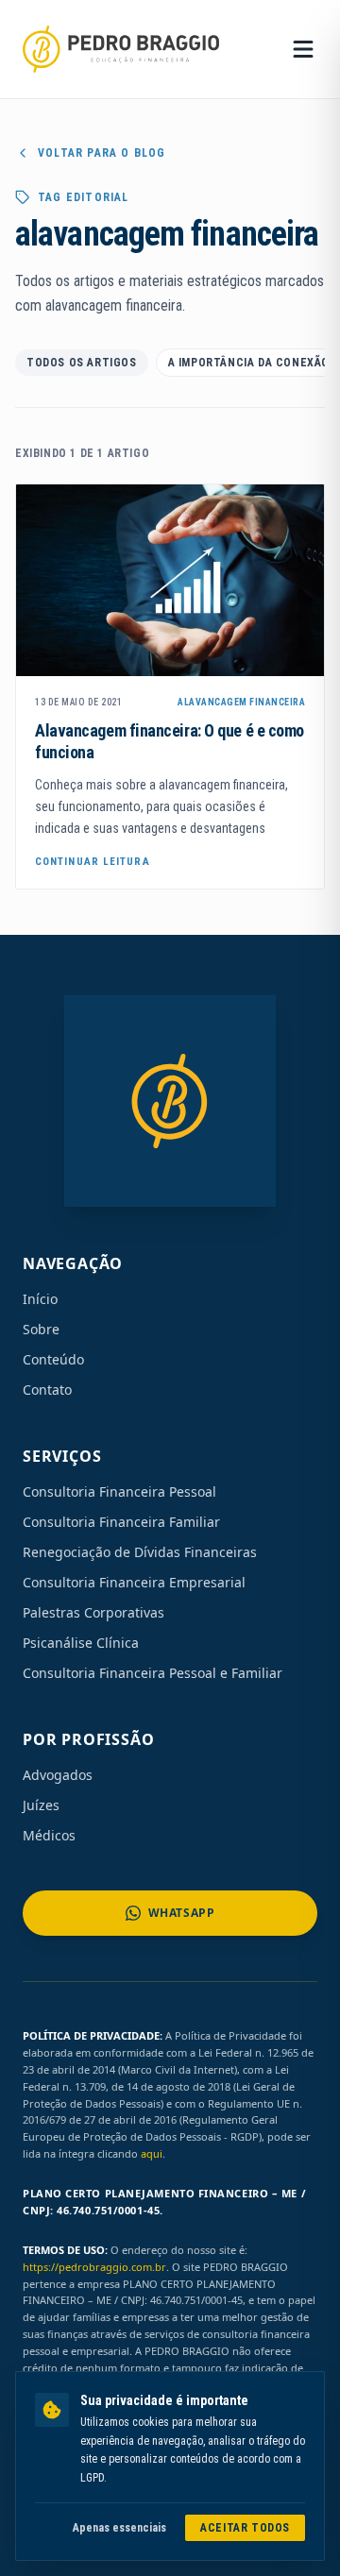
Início (40, 1299)
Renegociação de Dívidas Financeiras (140, 1552)
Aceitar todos (245, 2528)
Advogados (58, 1775)
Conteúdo (53, 1359)
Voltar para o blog (102, 153)
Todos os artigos (82, 363)
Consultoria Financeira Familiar (121, 1522)
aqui (152, 2153)
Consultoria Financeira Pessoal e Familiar (153, 1673)
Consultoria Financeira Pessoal (119, 1491)
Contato (47, 1390)
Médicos (49, 1835)
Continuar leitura (93, 862)
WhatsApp (182, 1913)
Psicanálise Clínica (81, 1643)
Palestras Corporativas (93, 1612)
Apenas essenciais (119, 2528)
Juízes (41, 1805)
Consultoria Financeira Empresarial (134, 1582)
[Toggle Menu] (303, 49)
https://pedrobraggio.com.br (94, 2267)
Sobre (41, 1329)
